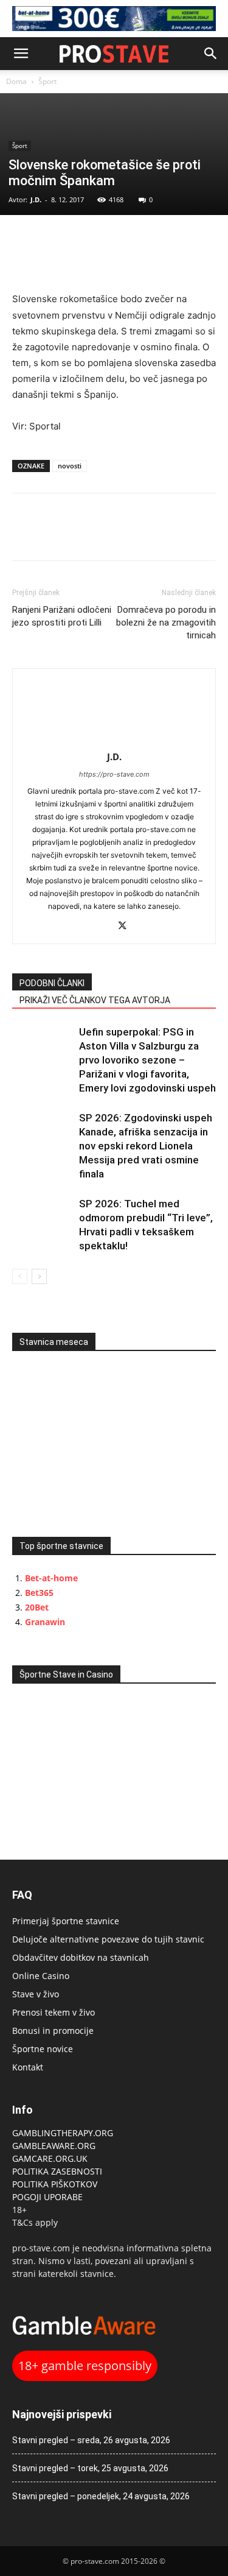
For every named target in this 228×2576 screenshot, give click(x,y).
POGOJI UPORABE (47, 2197)
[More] (109, 240)
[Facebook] (24, 240)
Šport (47, 81)
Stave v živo (36, 1994)
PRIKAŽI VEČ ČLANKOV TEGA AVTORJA (95, 1000)
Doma (16, 81)
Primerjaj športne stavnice (66, 1921)
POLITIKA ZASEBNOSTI (57, 2171)
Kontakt (28, 2067)
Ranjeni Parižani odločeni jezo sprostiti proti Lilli (62, 616)
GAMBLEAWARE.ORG (55, 2146)
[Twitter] (52, 240)
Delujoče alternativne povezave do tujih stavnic (108, 1939)
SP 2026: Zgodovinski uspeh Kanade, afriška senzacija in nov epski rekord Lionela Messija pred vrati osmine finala (146, 1146)
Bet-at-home (51, 1578)
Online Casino (41, 1976)
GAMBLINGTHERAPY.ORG (63, 2133)
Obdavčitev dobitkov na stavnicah (81, 1957)
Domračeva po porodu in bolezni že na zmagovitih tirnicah (166, 623)
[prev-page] (20, 1276)
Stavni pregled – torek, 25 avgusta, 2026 (90, 2468)
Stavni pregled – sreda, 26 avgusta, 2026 (91, 2440)
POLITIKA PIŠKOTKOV (55, 2184)
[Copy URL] (80, 240)
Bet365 (39, 1593)
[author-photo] (114, 740)
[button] (21, 54)
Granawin (45, 1622)
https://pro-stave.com (114, 774)
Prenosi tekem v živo (54, 2012)
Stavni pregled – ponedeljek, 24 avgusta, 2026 (101, 2496)
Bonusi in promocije (53, 2031)
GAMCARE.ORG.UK (50, 2158)
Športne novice (43, 2049)
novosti (70, 466)
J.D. (36, 199)
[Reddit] (101, 927)
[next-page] (39, 1276)
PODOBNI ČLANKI (52, 983)
